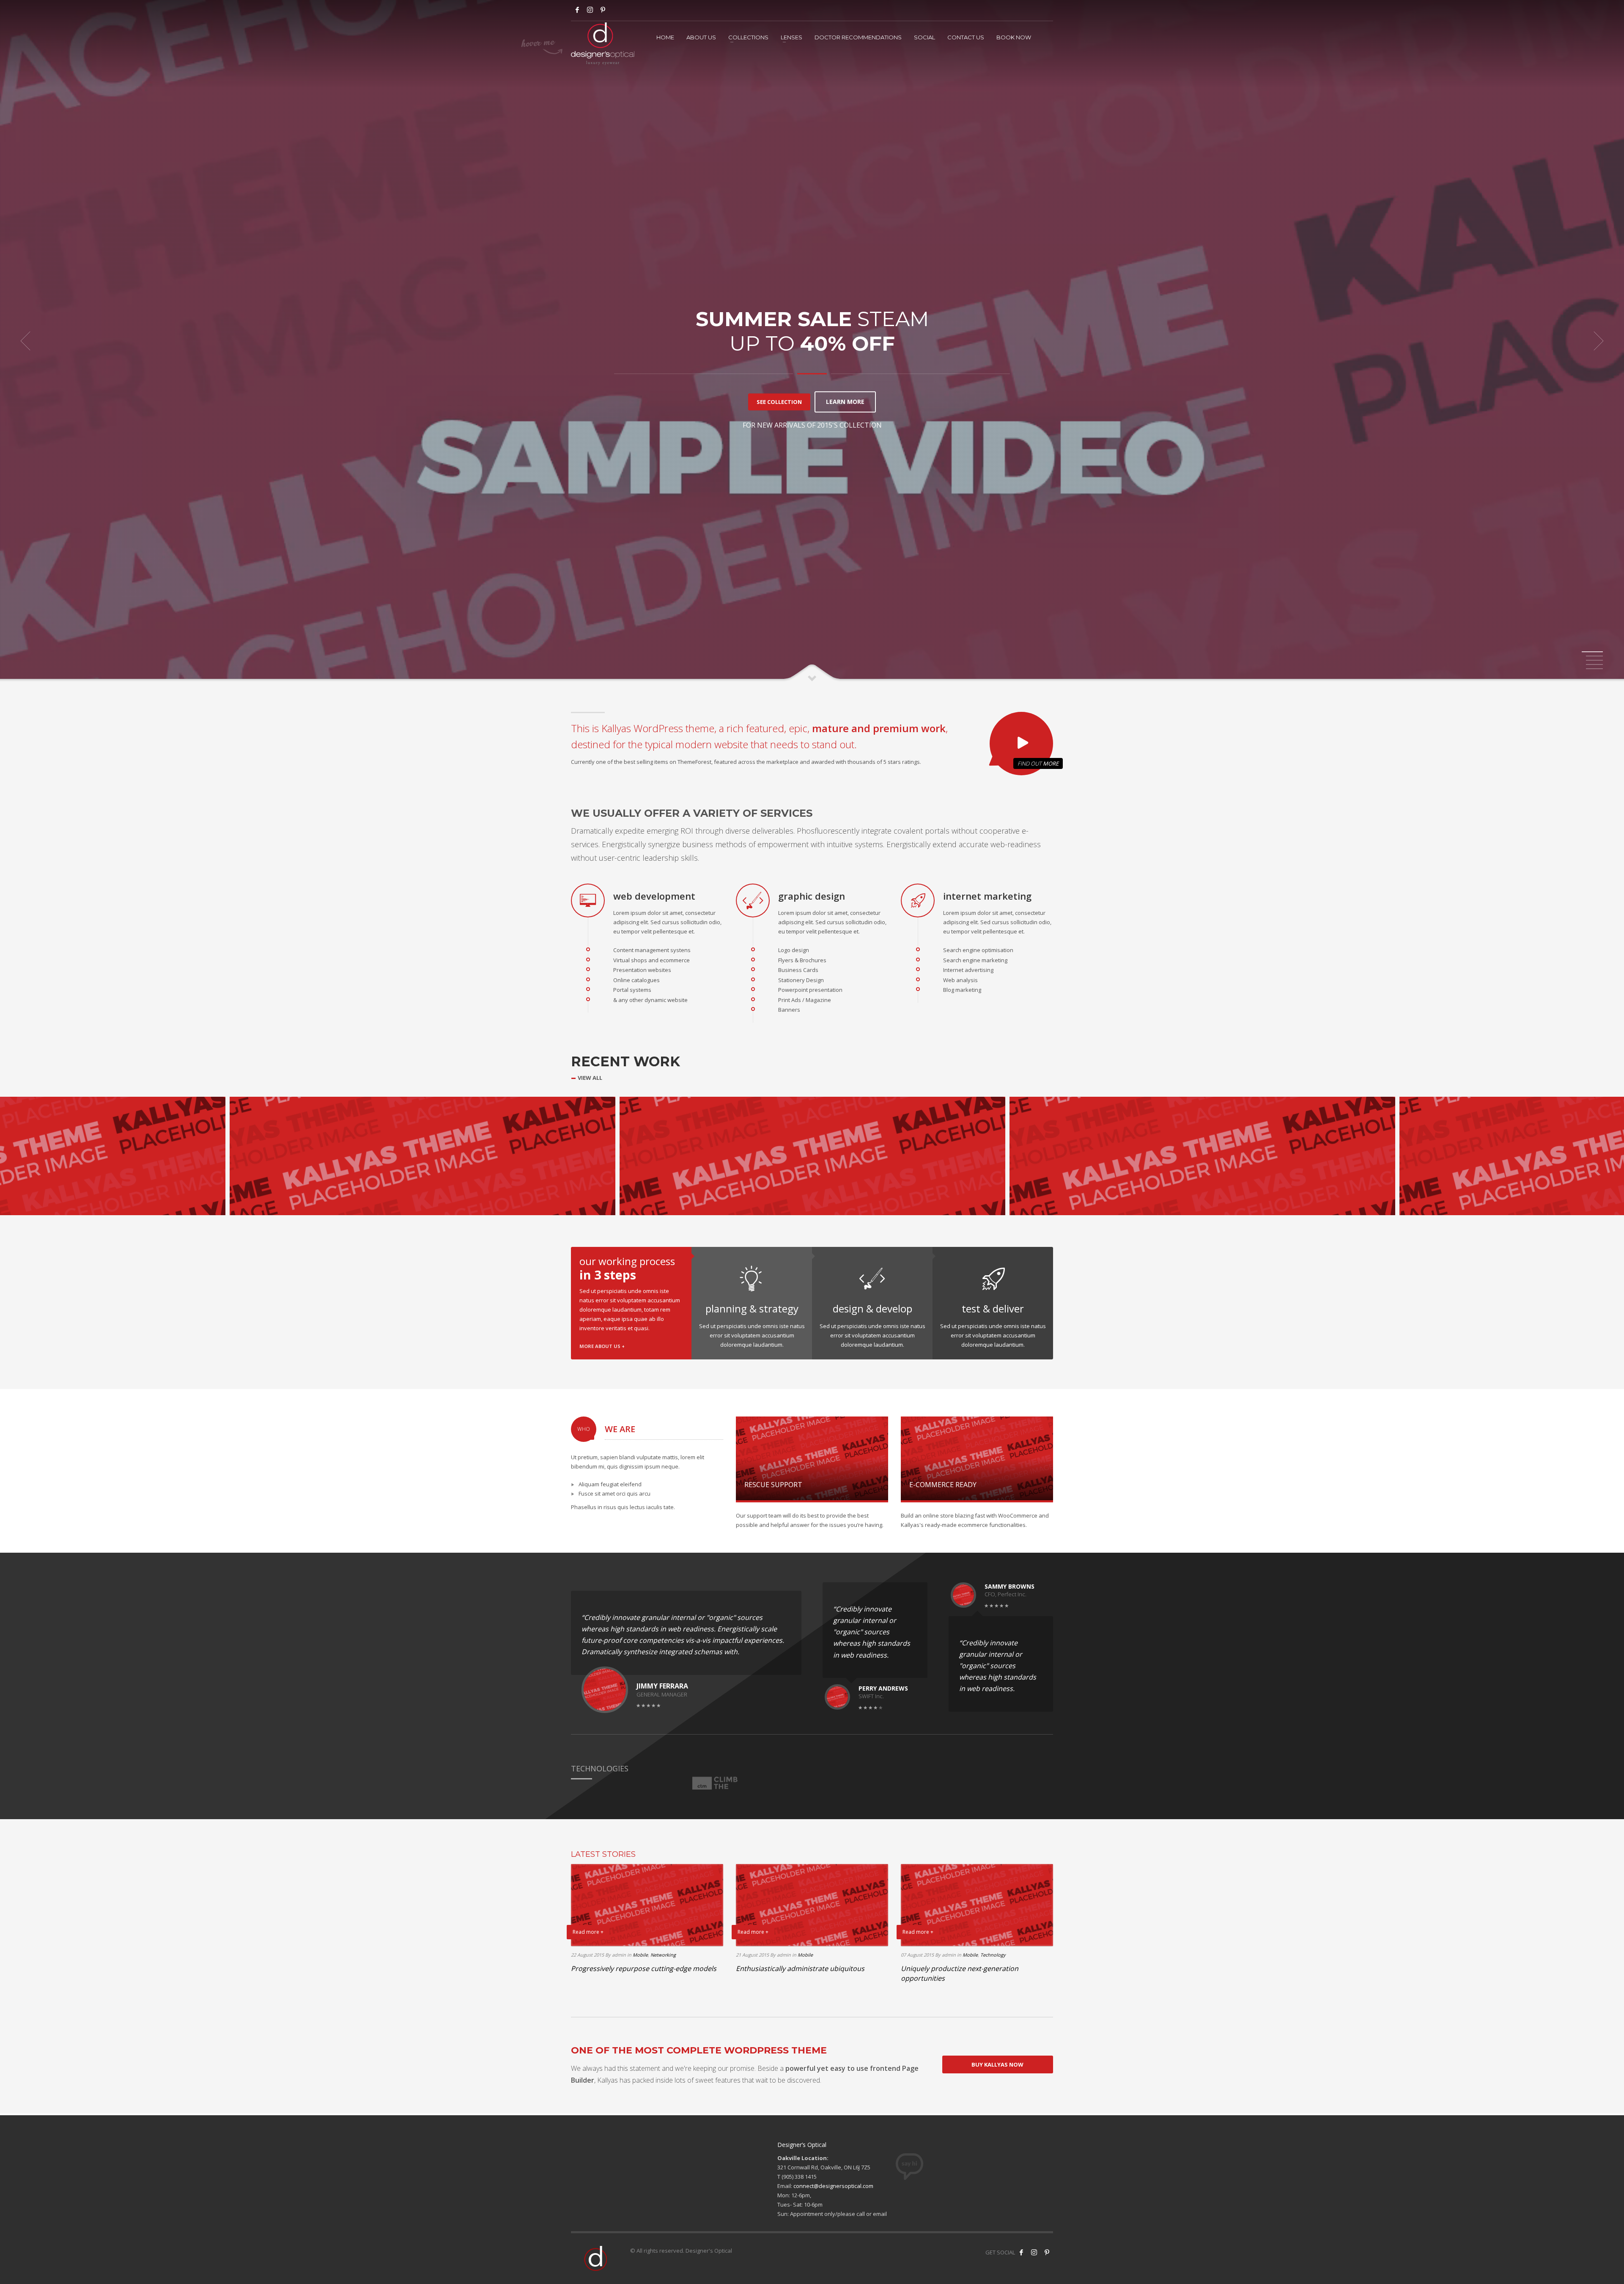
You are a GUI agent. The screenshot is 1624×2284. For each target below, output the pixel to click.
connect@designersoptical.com (833, 2186)
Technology (993, 1955)
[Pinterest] (1047, 2252)
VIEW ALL (590, 1078)
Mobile (640, 1955)
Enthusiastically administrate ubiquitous (800, 1968)
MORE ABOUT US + (602, 1346)
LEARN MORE (845, 402)
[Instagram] (590, 10)
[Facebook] (577, 10)
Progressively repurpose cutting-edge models (644, 1968)
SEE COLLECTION (779, 402)
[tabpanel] (812, 341)
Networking (663, 1955)
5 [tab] (1594, 669)
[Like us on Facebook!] (1021, 2252)
